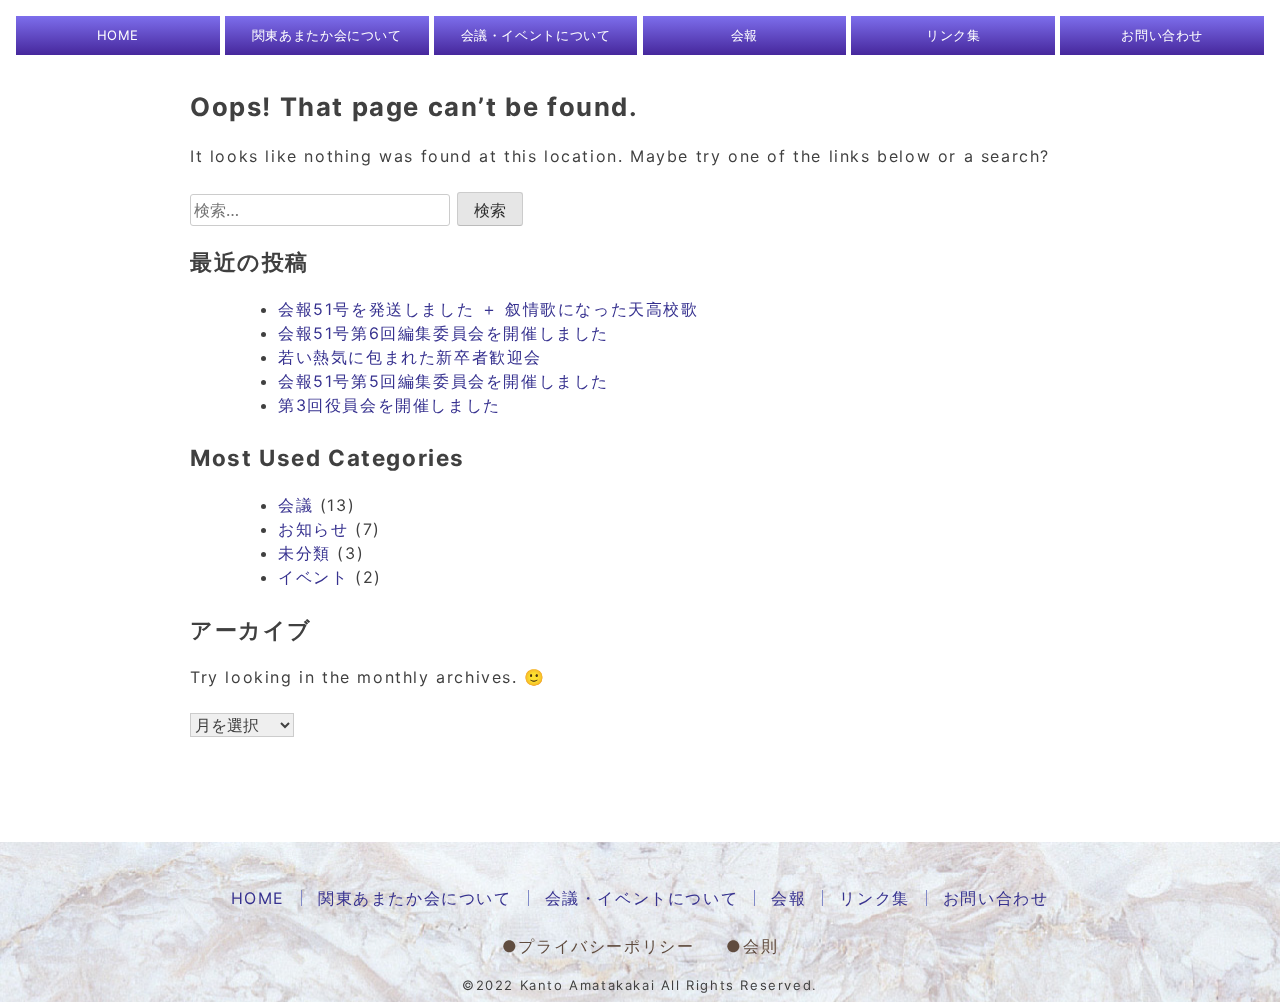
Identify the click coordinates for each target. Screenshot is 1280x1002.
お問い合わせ (1162, 35)
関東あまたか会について (327, 35)
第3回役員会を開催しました (389, 405)
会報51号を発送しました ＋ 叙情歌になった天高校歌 (488, 309)
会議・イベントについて (536, 35)
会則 (760, 946)
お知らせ (313, 529)
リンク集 (953, 35)
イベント (313, 577)
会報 (744, 35)
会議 (295, 505)
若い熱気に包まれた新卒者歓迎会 (410, 357)
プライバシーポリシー (606, 946)
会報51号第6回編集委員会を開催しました (443, 333)
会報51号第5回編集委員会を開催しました (443, 381)
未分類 (304, 553)
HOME (118, 35)
